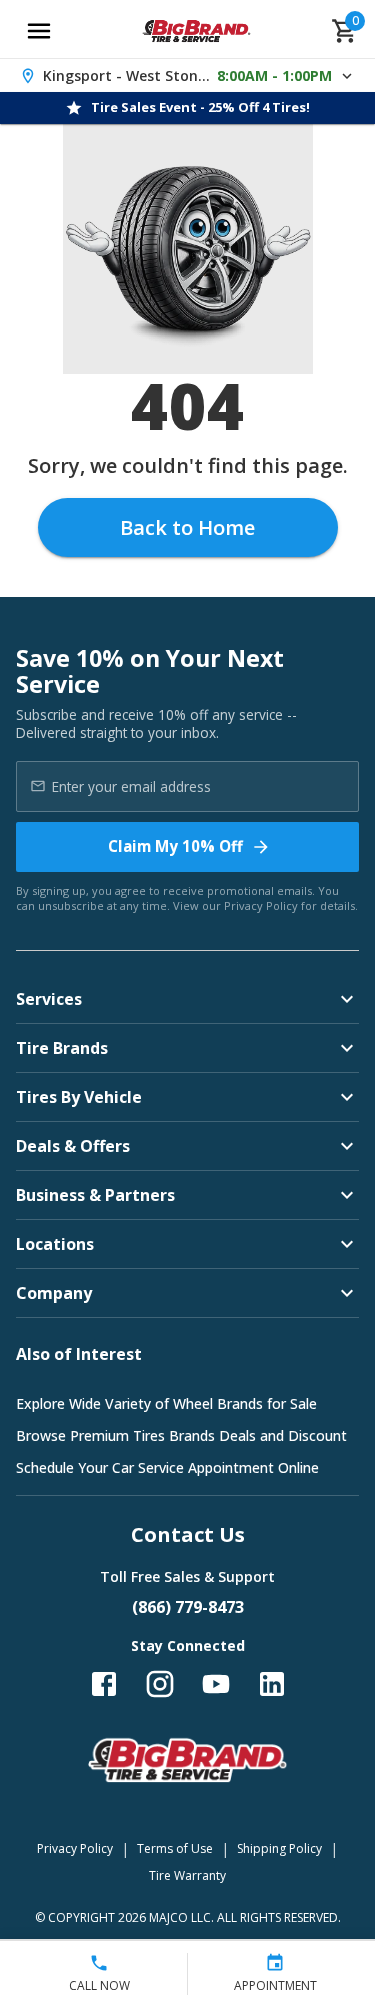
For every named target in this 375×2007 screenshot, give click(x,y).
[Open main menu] (39, 31)
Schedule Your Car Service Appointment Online (167, 1467)
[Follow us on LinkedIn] (272, 1684)
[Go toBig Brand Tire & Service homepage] (196, 31)
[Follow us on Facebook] (104, 1684)
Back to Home (187, 527)
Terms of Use (175, 1848)
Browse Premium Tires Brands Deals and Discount (181, 1435)
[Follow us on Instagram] (160, 1684)
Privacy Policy (261, 905)
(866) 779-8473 (188, 1607)
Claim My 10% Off (175, 846)
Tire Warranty (187, 1875)
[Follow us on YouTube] (216, 1684)
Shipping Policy (279, 1848)
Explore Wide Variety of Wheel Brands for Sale (166, 1403)
